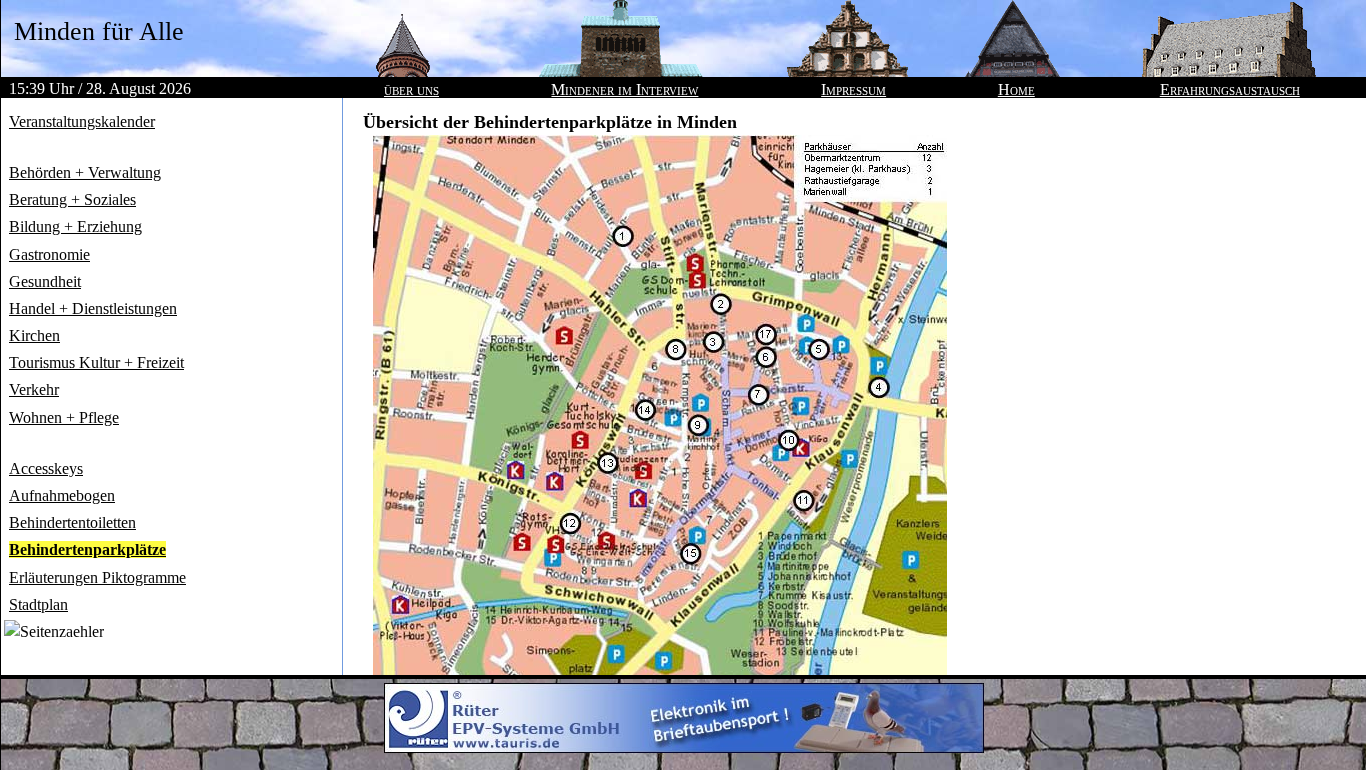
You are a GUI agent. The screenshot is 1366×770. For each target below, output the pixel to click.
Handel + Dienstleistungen (93, 308)
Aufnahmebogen (62, 495)
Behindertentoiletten (72, 522)
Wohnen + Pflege (64, 417)
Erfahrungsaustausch (1230, 89)
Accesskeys (46, 468)
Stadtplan (38, 604)
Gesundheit (45, 281)
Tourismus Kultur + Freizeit (96, 362)
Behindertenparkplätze (87, 549)
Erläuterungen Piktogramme (97, 577)
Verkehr (34, 389)
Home (1016, 89)
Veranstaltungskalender (82, 121)
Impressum (853, 89)
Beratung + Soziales (72, 199)
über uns (411, 89)
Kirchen (34, 335)
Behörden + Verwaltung (85, 172)
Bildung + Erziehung (75, 226)
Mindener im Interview (624, 89)
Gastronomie (49, 254)
